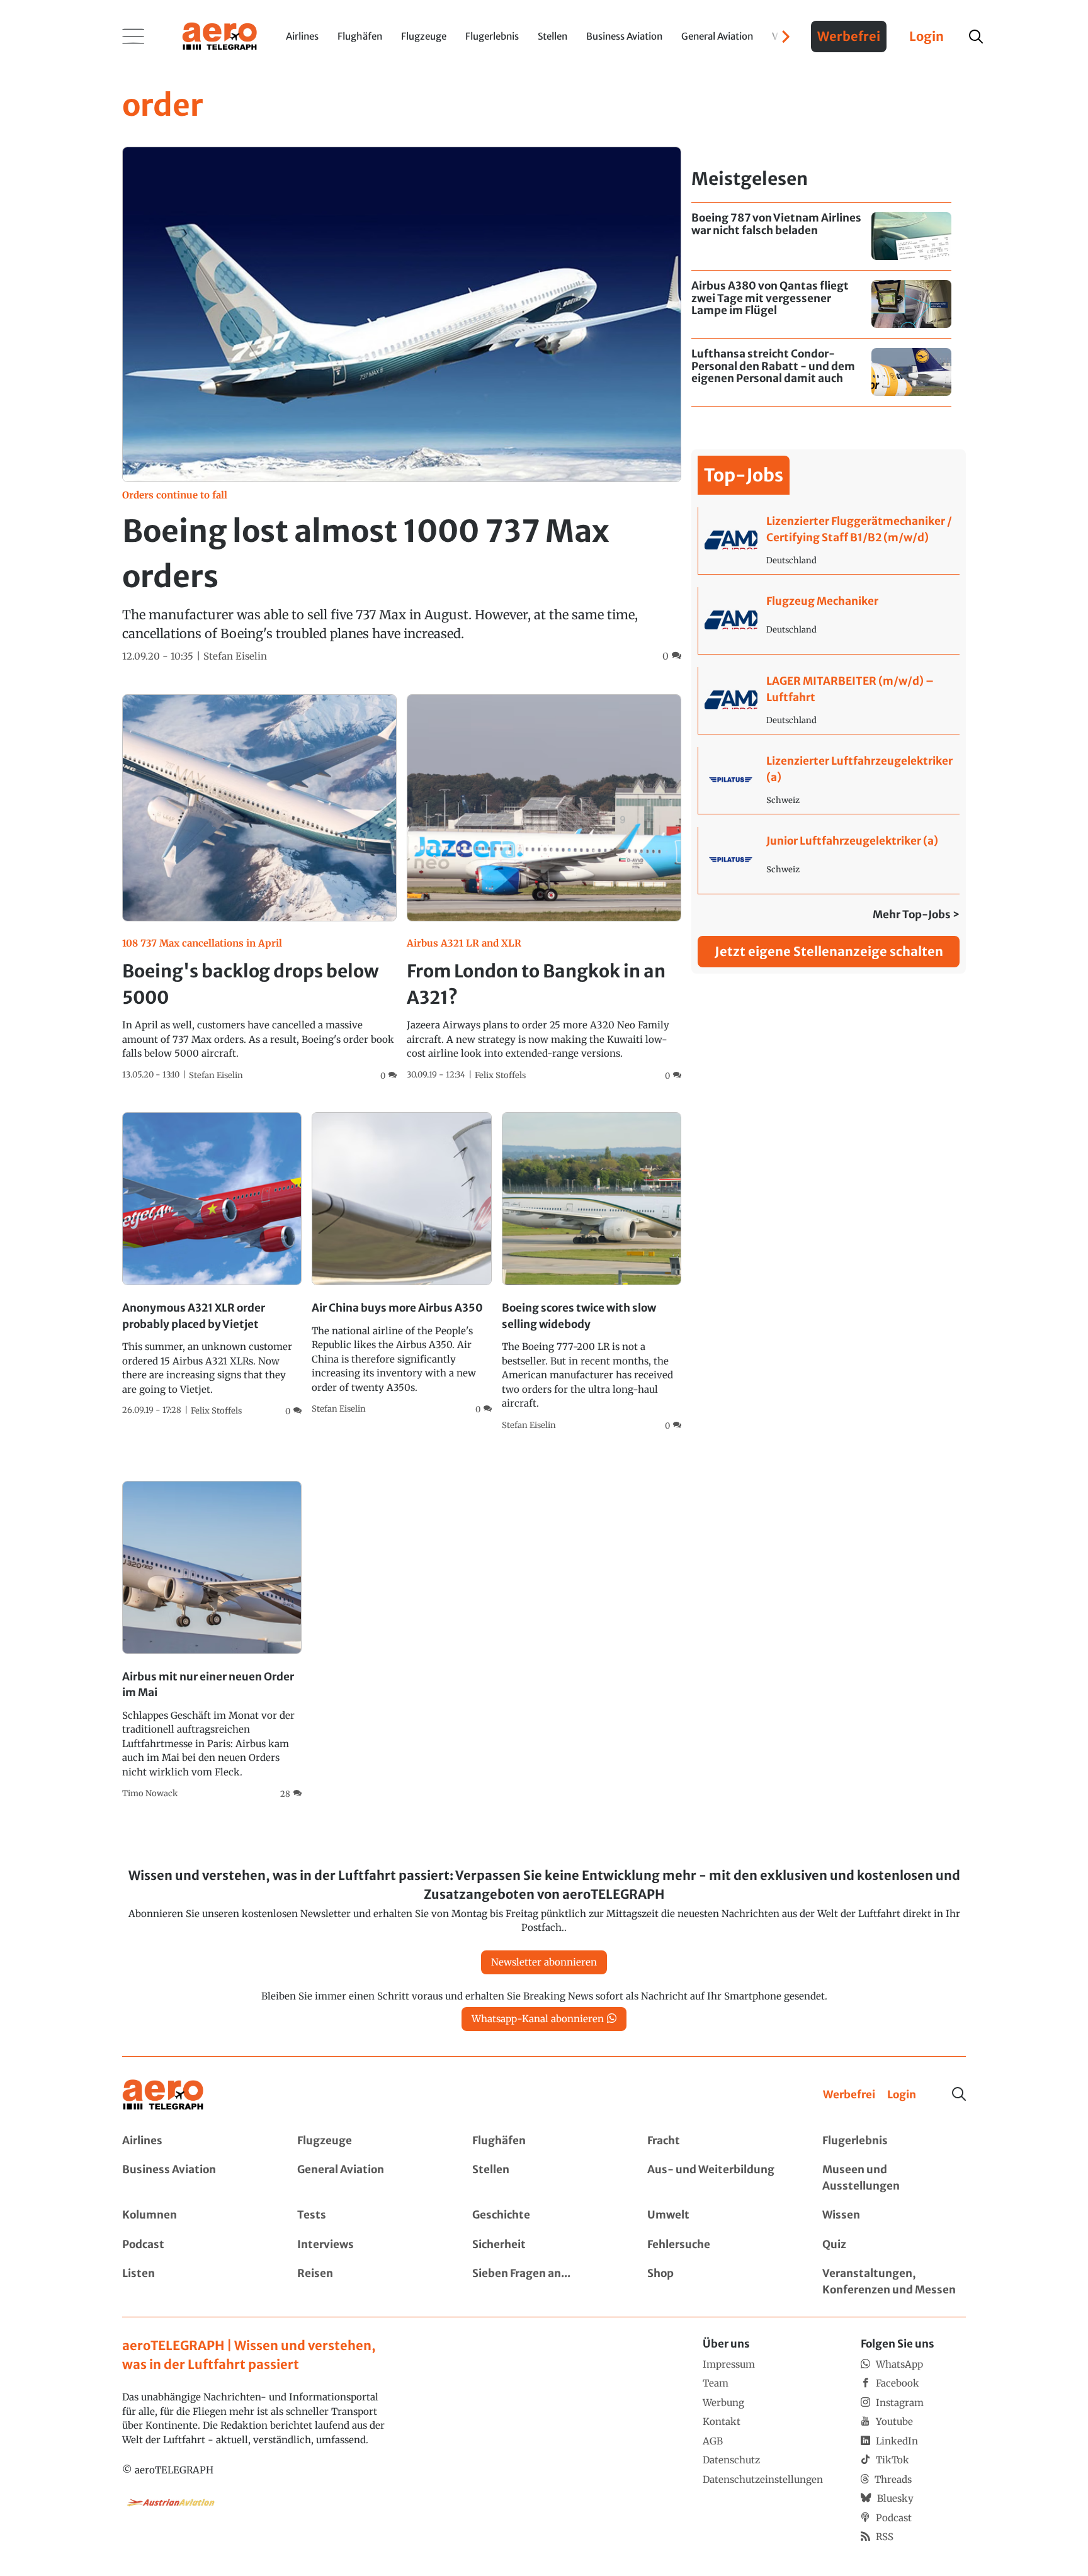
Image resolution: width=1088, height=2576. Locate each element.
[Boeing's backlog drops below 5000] (259, 888)
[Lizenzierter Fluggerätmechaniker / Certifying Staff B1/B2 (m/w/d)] (829, 541)
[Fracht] (719, 2141)
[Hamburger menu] (133, 37)
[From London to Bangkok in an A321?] (544, 888)
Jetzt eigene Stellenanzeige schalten (829, 951)
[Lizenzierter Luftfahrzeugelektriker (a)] (829, 780)
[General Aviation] (369, 2178)
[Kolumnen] (194, 2215)
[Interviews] (369, 2245)
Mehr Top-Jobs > (916, 914)
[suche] (976, 37)
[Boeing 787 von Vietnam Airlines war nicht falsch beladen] (821, 236)
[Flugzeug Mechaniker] (829, 621)
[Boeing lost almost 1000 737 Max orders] (402, 405)
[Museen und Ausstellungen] (894, 2178)
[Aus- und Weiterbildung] (719, 2178)
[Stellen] (544, 2178)
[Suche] (959, 2094)
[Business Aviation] (194, 2178)
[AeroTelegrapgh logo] (163, 2095)
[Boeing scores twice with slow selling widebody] (592, 1272)
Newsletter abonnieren (544, 1962)
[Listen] (194, 2282)
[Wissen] (894, 2215)
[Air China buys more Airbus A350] (401, 1264)
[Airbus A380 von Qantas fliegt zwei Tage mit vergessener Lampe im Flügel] (821, 304)
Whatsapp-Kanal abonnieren (538, 2019)
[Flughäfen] (544, 2141)
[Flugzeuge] (369, 2141)
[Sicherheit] (544, 2245)
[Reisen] (369, 2282)
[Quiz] (894, 2245)
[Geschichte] (544, 2215)
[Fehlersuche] (719, 2245)
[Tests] (369, 2215)
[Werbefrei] (849, 2095)
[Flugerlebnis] (894, 2141)
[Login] (902, 2095)
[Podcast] (194, 2245)
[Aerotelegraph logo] (220, 35)
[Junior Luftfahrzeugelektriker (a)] (829, 860)
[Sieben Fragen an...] (544, 2282)
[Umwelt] (719, 2215)
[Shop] (719, 2282)
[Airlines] (194, 2141)
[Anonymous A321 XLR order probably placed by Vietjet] (212, 1265)
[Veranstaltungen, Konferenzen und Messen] (894, 2282)
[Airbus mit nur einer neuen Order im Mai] (212, 1641)
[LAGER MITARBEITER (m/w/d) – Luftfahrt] (829, 700)
